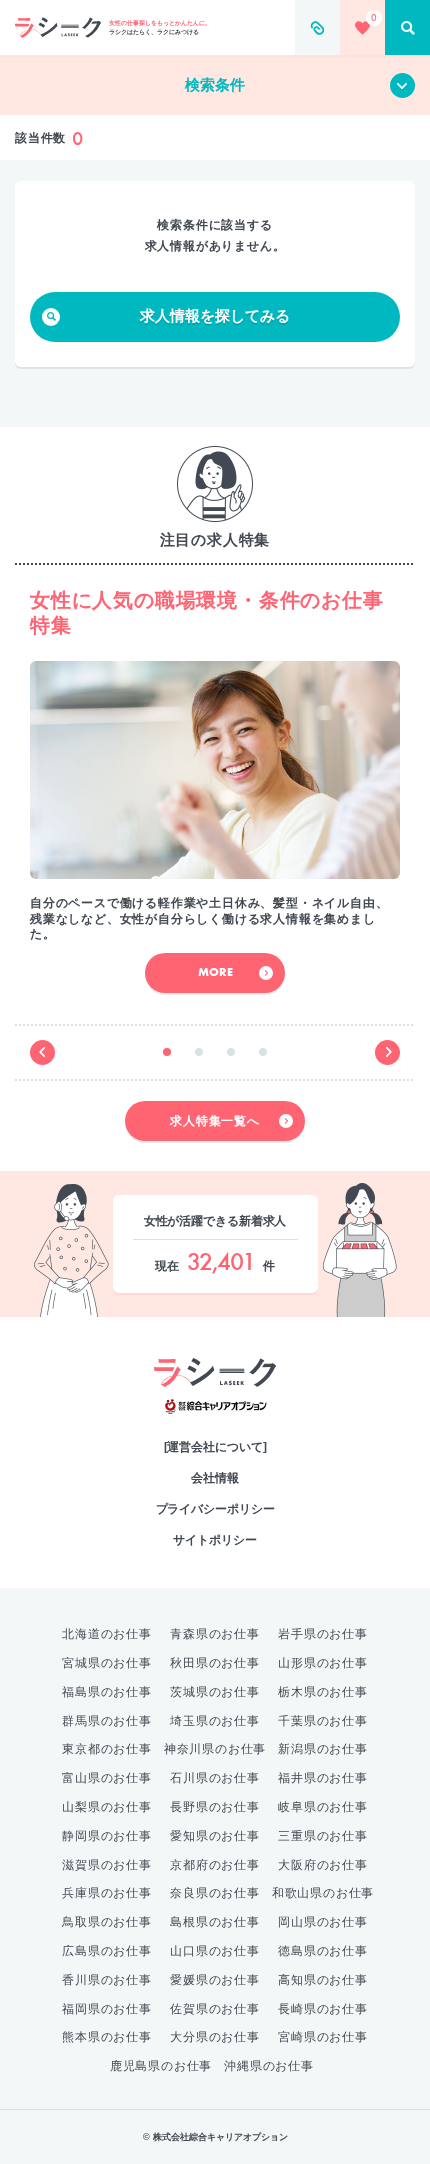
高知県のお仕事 (323, 1980)
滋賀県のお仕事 (107, 1865)
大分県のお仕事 (215, 2037)
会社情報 (215, 1478)
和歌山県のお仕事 (323, 1893)
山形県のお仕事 (323, 1663)
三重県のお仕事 (323, 1836)
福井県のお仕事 (323, 1778)
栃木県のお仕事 (323, 1692)
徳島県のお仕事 (323, 1951)
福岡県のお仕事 (107, 2009)
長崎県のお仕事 (323, 2009)
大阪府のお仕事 (323, 1865)
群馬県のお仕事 (107, 1721)
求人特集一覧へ (215, 1121)
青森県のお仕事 (215, 1634)
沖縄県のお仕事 (269, 2066)
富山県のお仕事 (107, 1778)
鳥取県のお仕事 (107, 1922)
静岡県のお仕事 (107, 1836)
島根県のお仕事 (215, 1922)
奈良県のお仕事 (215, 1893)
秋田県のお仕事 (215, 1663)
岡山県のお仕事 (323, 1922)
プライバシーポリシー (215, 1509)
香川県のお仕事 (107, 1980)
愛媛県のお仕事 (215, 1980)
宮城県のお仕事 (107, 1663)
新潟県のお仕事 (323, 1749)
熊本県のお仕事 (107, 2037)
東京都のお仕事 (107, 1749)
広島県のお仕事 (107, 1951)
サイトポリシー (214, 1540)
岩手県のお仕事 (323, 1634)
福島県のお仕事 (107, 1692)
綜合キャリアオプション (215, 1406)
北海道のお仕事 (107, 1634)
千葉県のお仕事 (323, 1721)
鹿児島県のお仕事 (161, 2066)
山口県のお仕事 (215, 1951)
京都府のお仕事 (215, 1865)
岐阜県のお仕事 (323, 1807)
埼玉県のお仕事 (215, 1721)
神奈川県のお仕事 (215, 1749)
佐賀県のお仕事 (215, 2009)
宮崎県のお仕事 (323, 2037)
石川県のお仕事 (215, 1778)
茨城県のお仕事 (215, 1692)
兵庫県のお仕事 (107, 1893)
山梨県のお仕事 (107, 1807)
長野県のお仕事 (215, 1807)
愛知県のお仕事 (215, 1836)
